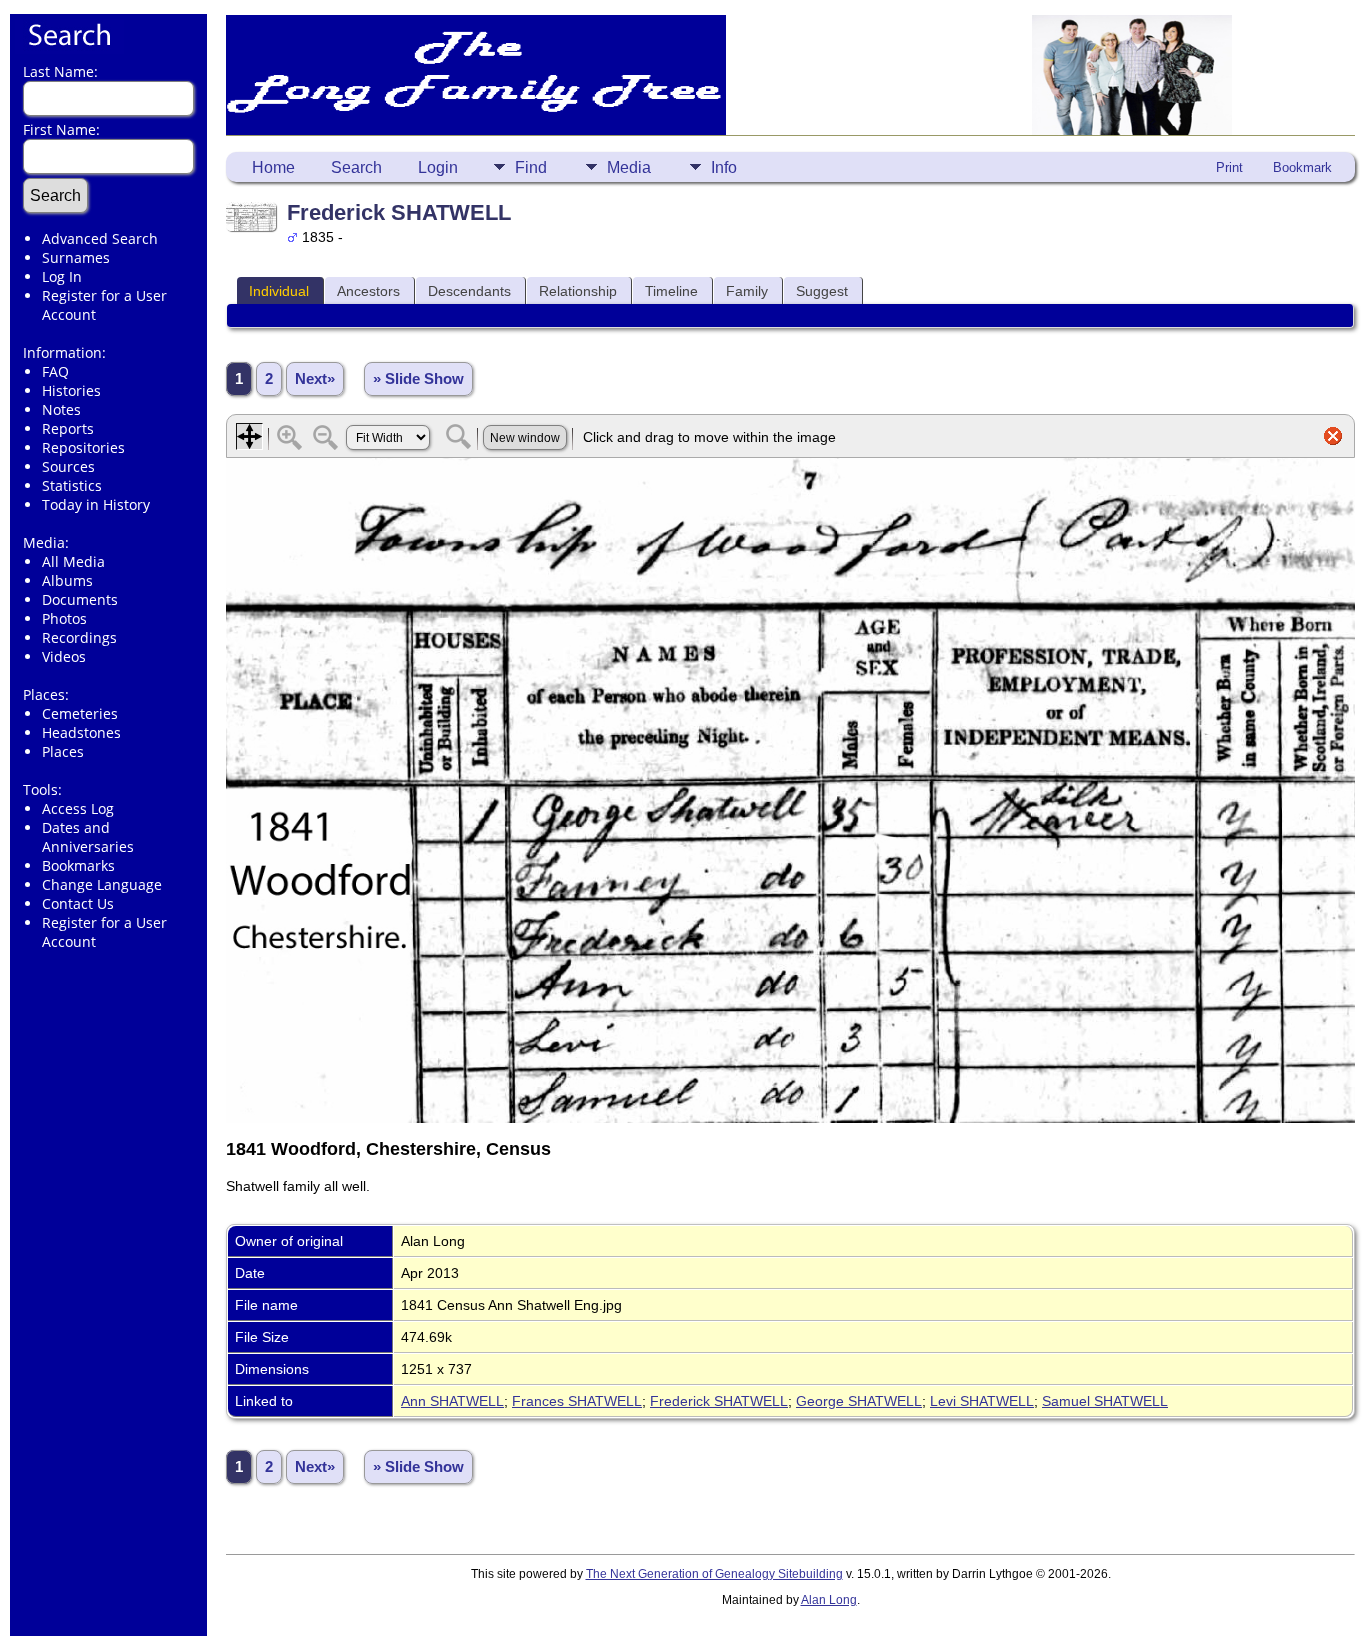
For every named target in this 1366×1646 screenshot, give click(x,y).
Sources (68, 466)
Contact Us (78, 903)
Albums (67, 580)
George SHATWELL (859, 1401)
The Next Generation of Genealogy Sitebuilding (714, 1574)
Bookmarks (78, 865)
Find (531, 167)
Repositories (83, 447)
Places (63, 751)
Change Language (102, 884)
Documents (80, 599)
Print (1229, 167)
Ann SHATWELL (452, 1401)
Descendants (469, 291)
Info (724, 167)
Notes (61, 409)
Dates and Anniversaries (88, 837)
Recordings (79, 637)
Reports (68, 428)
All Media (73, 561)
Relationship (578, 291)
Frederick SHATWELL (719, 1401)
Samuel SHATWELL (1105, 1401)
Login (438, 167)
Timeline (671, 291)
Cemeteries (80, 713)
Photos (64, 618)
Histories (71, 390)
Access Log (78, 808)
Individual (279, 291)
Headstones (81, 732)
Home (273, 167)
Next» (315, 379)
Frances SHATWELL (577, 1401)
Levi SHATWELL (982, 1401)
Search (356, 167)
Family (747, 291)
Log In (62, 276)
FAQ (55, 371)
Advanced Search (100, 238)
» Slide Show (418, 379)
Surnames (76, 257)
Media (629, 167)
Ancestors (368, 291)
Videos (64, 656)
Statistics (72, 485)
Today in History (96, 504)
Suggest (822, 291)
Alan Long (829, 1600)
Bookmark (1302, 167)
